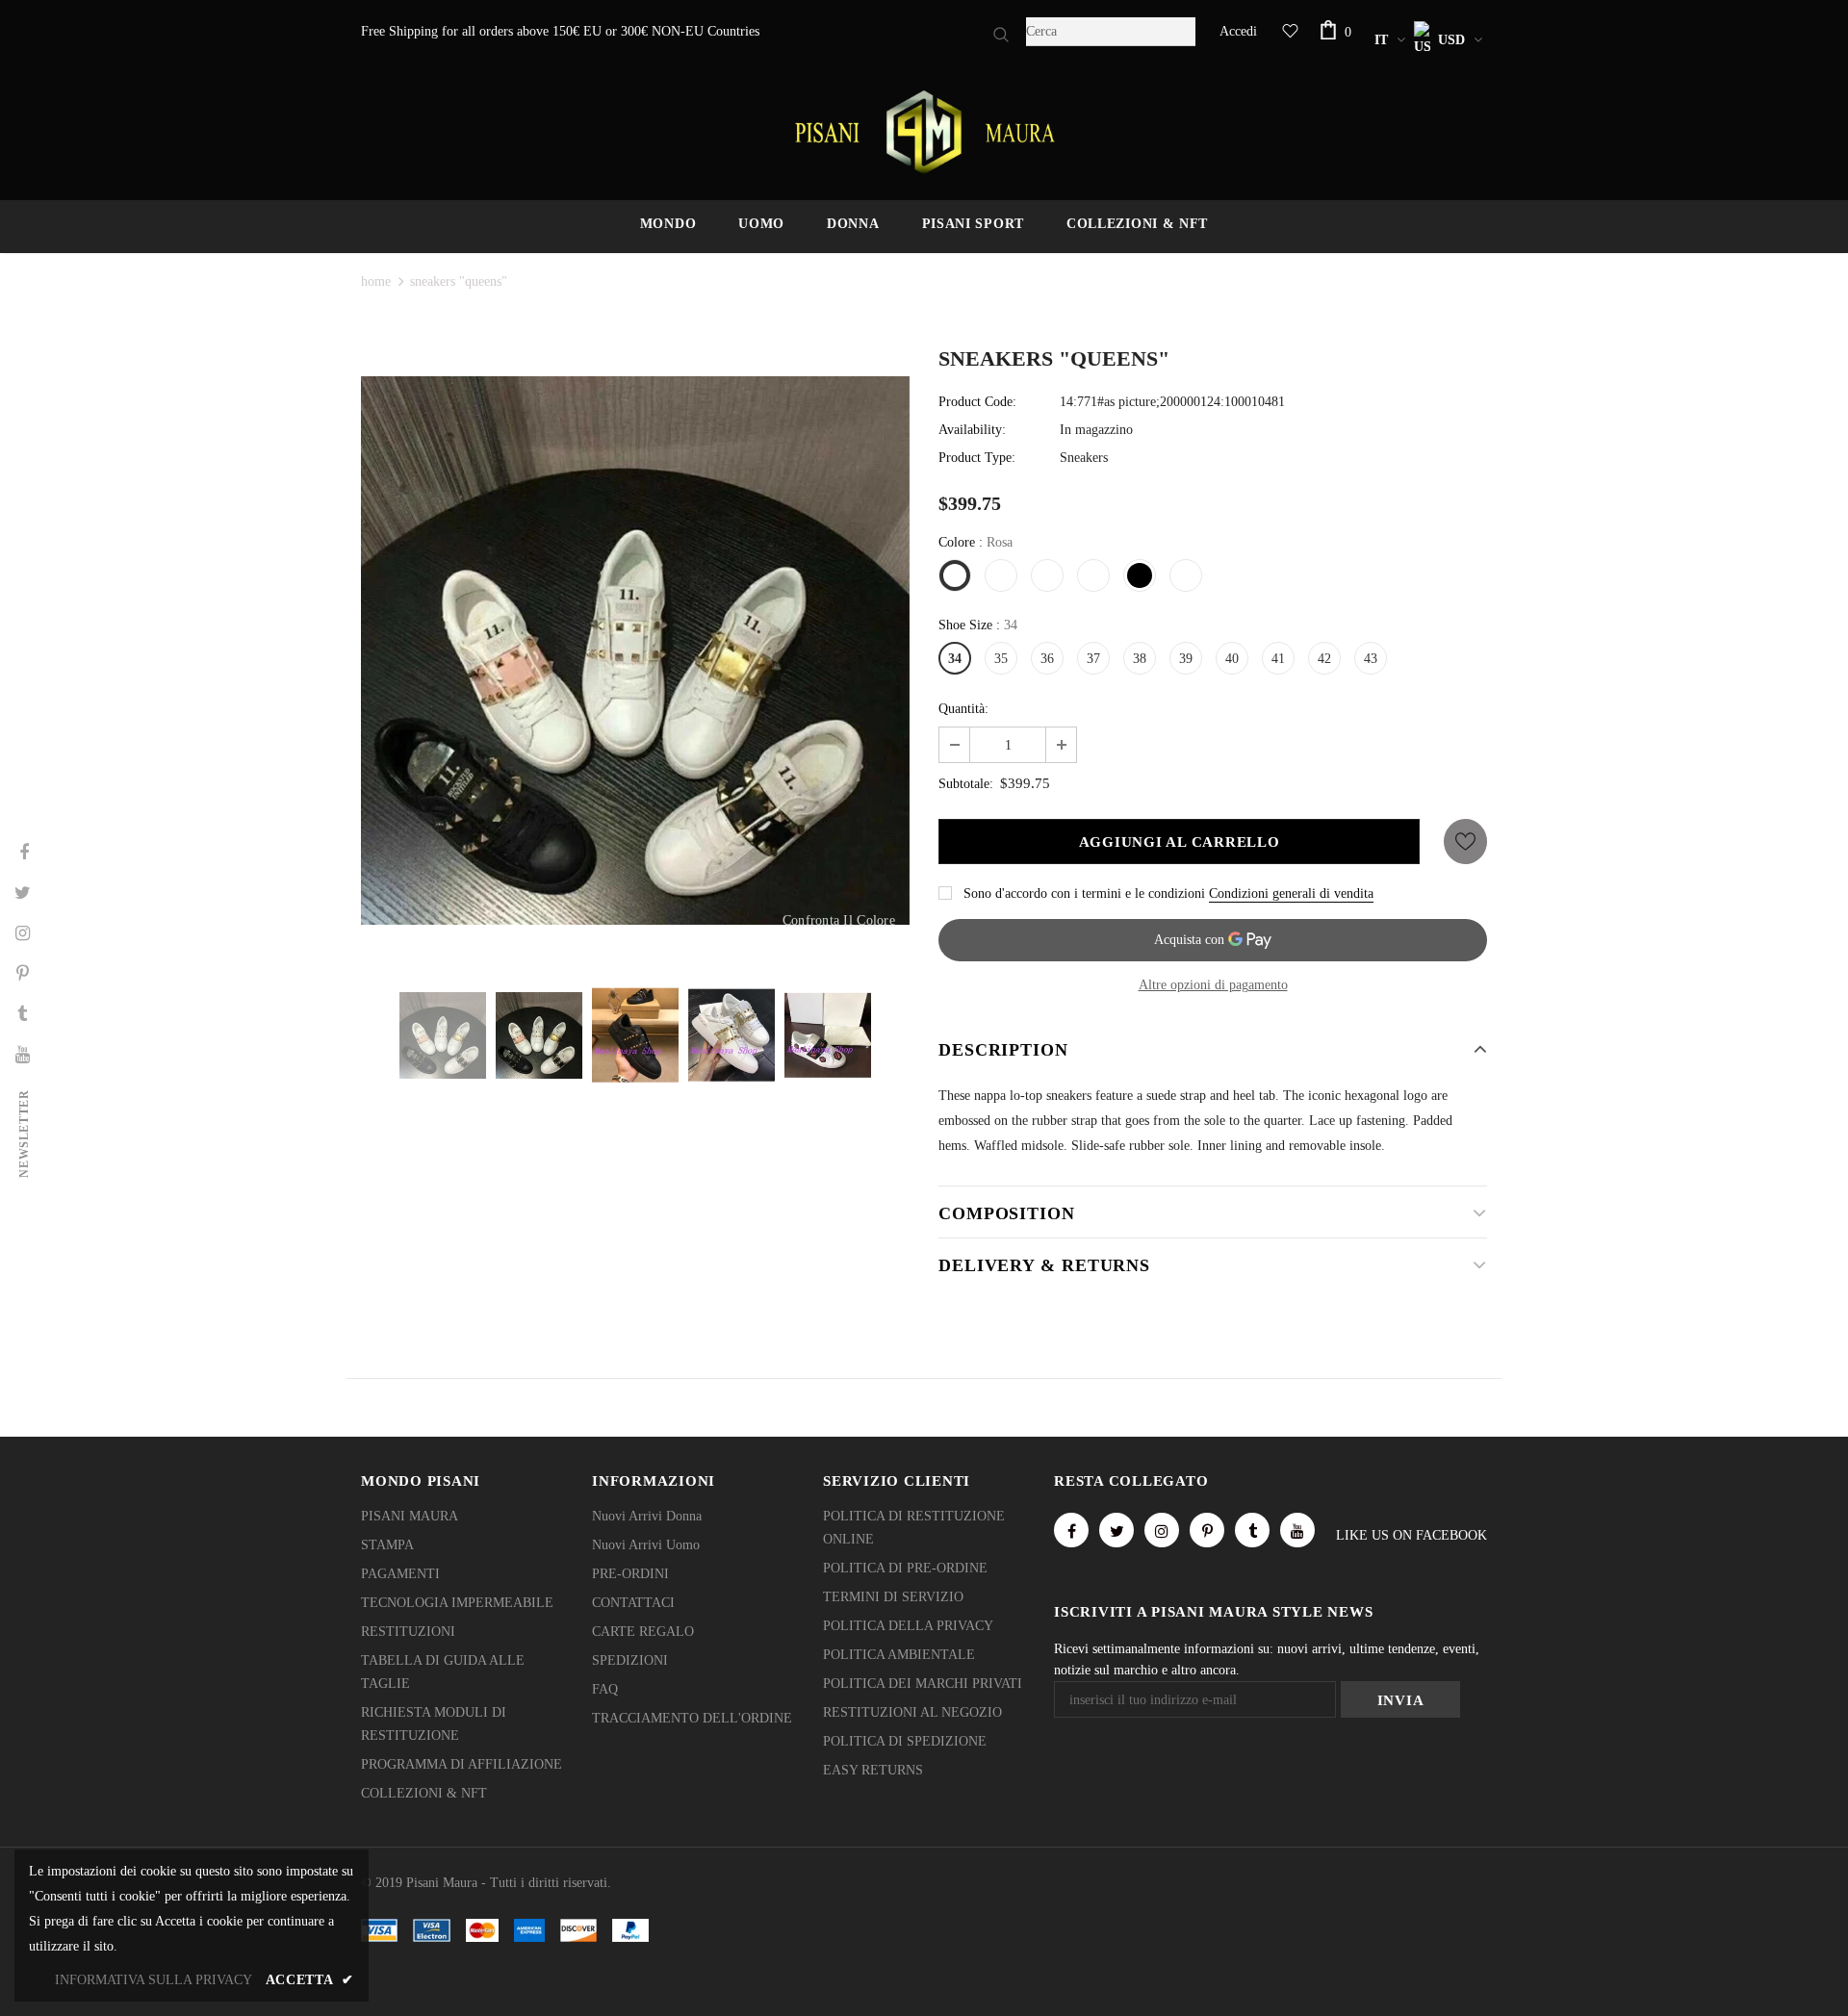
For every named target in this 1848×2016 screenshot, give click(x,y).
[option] (635, 651)
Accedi (1238, 31)
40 (1232, 659)
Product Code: (977, 402)
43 (1371, 659)
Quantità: (963, 709)
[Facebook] (1071, 1530)
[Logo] (924, 132)
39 (1186, 659)
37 (1093, 659)
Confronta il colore (839, 920)
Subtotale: (966, 784)
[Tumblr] (1252, 1530)
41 (1278, 659)
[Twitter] (1116, 1530)
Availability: (972, 430)
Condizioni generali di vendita (1291, 893)
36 (1047, 659)
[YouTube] (1297, 1530)
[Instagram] (1162, 1530)
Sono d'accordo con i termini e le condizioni (1084, 893)
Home (376, 281)
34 (955, 659)
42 (1324, 659)
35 (1001, 659)
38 (1140, 659)
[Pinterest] (1207, 1530)
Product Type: (977, 458)
